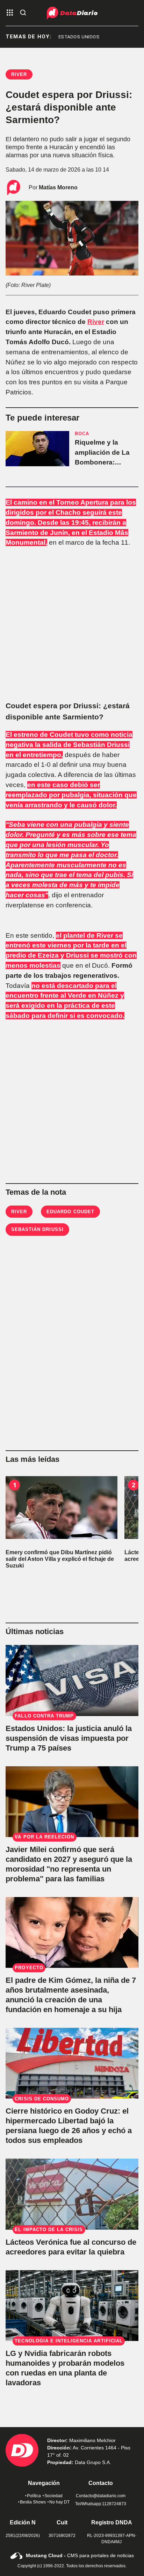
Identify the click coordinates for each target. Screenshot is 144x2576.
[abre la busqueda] (23, 13)
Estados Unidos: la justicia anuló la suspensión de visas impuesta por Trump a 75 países (69, 1738)
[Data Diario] (72, 13)
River (96, 322)
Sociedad (53, 2496)
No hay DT (59, 2502)
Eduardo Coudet (70, 1212)
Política (34, 2496)
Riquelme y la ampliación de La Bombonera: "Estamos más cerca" (102, 462)
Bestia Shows (33, 2502)
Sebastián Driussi (37, 1229)
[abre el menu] (10, 13)
